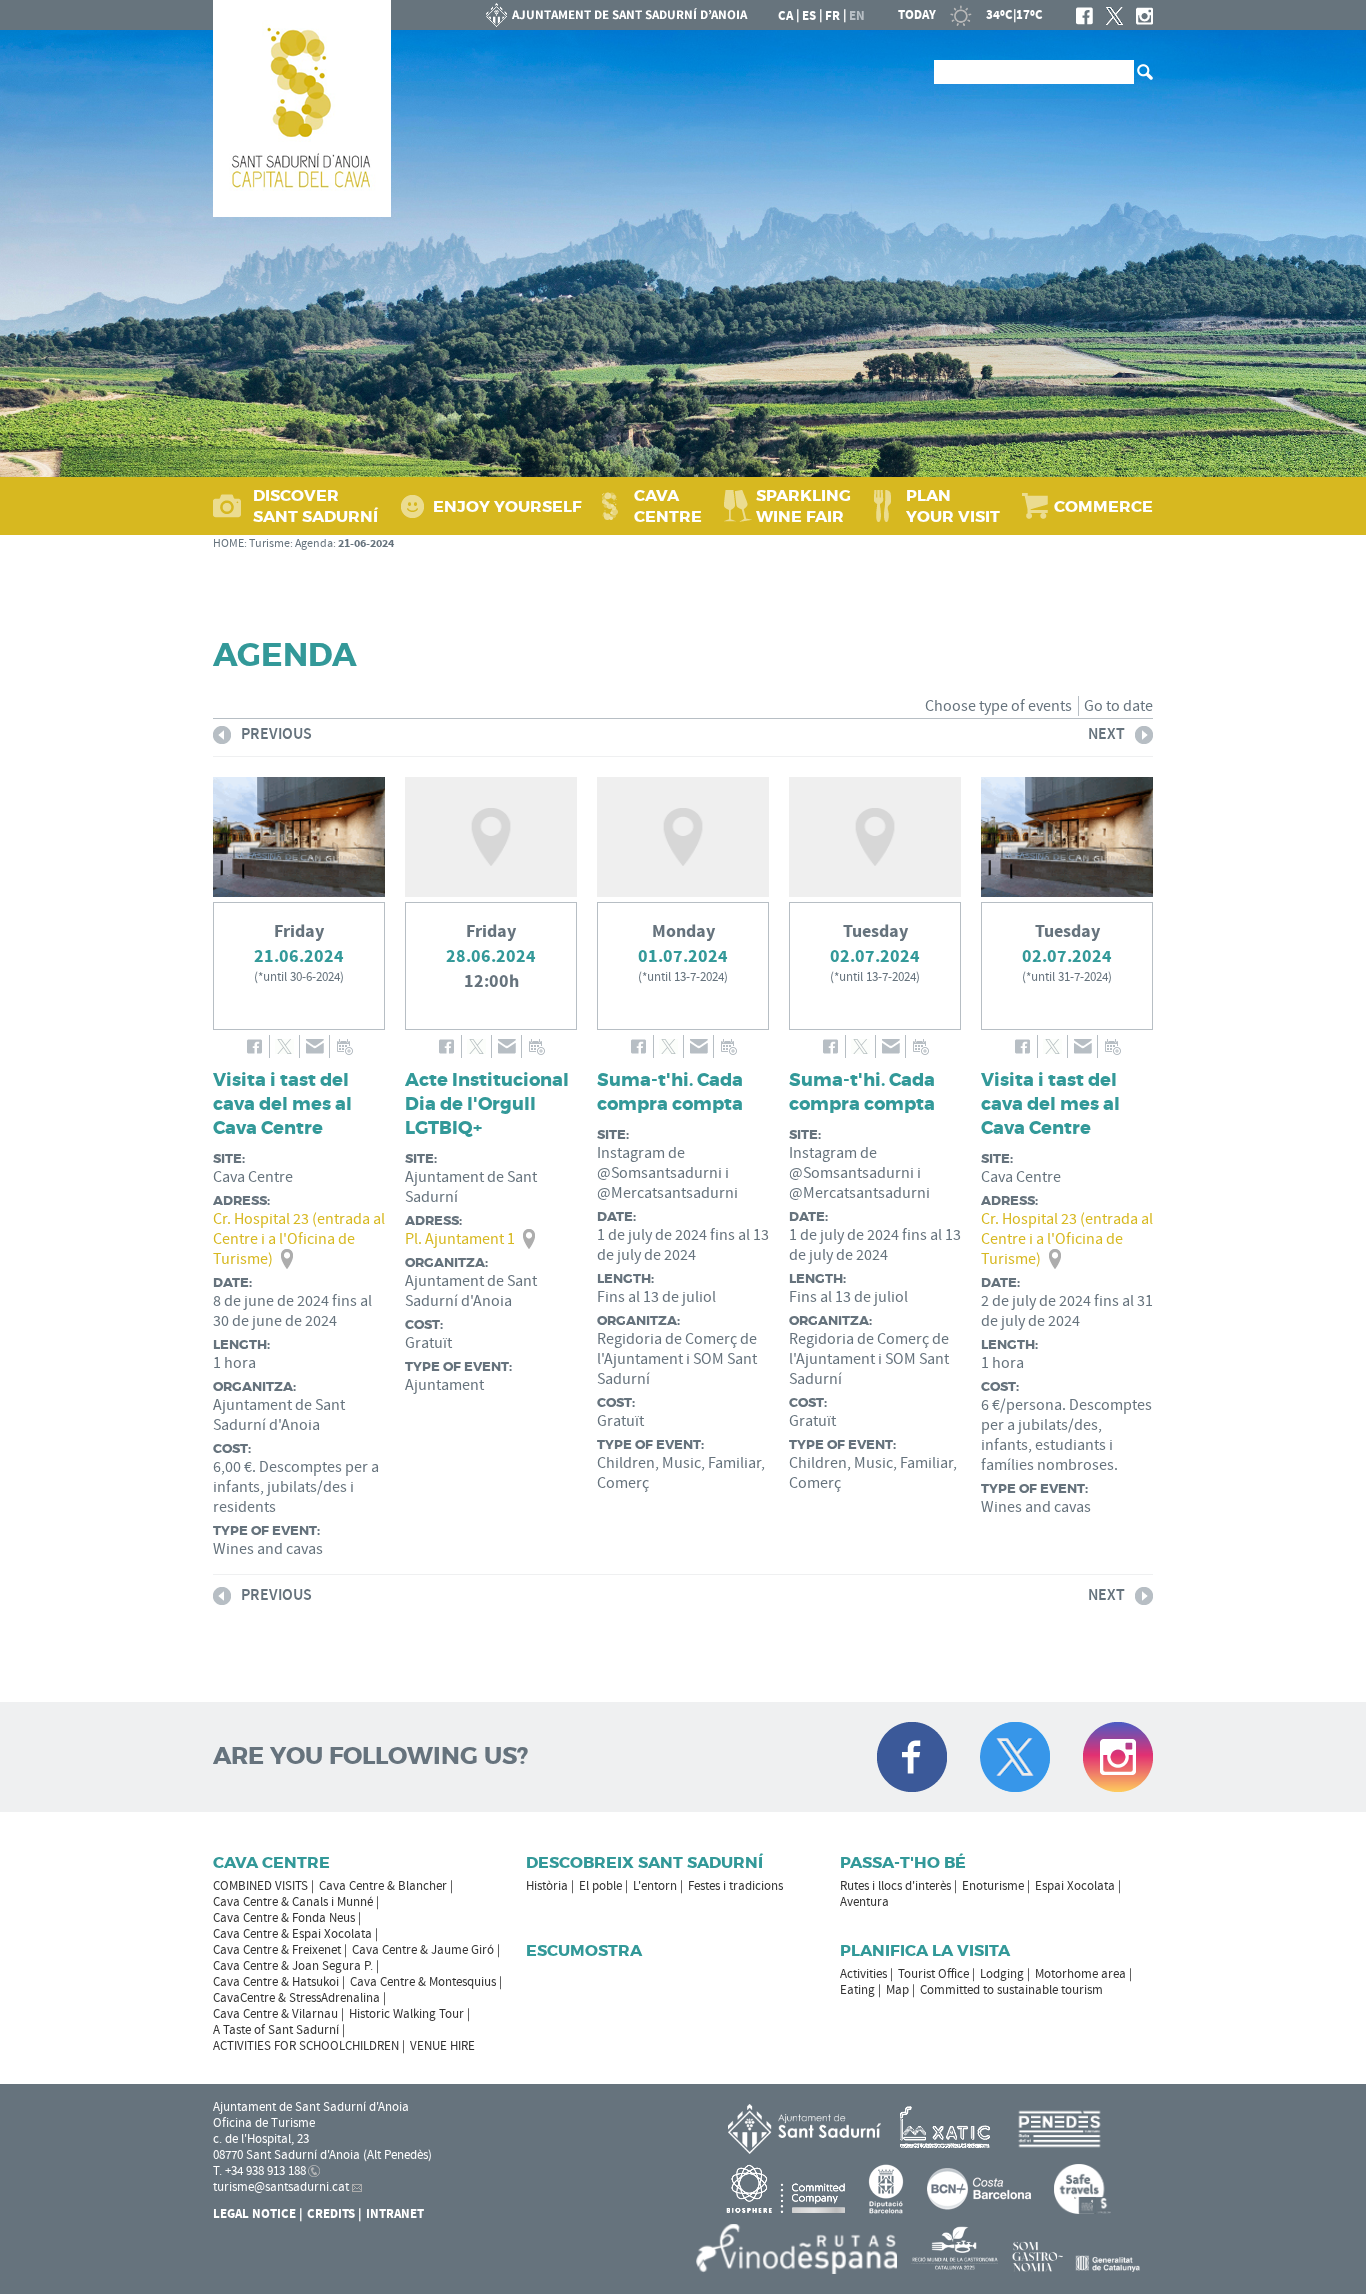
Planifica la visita (925, 1950)
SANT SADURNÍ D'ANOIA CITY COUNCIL (617, 15)
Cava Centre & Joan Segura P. (293, 1966)
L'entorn (655, 1886)
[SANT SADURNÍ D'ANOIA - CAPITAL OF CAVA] (302, 108)
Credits (331, 2214)
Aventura (864, 1902)
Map (897, 1990)
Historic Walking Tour (406, 2014)
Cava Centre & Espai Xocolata (292, 1934)
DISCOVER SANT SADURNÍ (315, 506)
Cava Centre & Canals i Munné (293, 1902)
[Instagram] (1144, 16)
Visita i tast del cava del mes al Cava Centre (282, 1104)
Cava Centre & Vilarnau (275, 2014)
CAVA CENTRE (668, 506)
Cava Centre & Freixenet (277, 1950)
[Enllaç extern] (948, 2128)
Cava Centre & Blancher (383, 1886)
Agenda (314, 543)
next (1106, 737)
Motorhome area (1080, 1974)
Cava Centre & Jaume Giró (423, 1950)
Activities (863, 1974)
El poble (600, 1886)
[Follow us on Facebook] (912, 1757)
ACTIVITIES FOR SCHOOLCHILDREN (306, 2046)
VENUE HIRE (442, 2046)
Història (547, 1886)
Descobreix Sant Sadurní (644, 1862)
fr (832, 16)
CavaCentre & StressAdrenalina (296, 1998)
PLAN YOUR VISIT (953, 506)
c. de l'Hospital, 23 (261, 2139)
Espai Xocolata (1075, 1886)
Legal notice (254, 2214)
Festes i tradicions (735, 1886)
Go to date (1118, 706)
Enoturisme (993, 1886)
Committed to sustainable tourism (1011, 1990)
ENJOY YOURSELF (507, 506)
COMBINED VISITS (260, 1886)
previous (262, 737)
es (809, 16)
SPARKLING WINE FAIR (803, 506)
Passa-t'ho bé (903, 1862)
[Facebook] (1084, 16)
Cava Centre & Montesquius (423, 1982)
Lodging (1002, 1974)
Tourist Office (933, 1974)
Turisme (269, 543)
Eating (857, 1990)
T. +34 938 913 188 (259, 2171)
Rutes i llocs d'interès (895, 1886)
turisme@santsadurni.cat (281, 2187)
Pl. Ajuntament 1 (460, 1239)
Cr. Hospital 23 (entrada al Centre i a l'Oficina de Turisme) (299, 1239)
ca (785, 16)
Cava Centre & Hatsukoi (276, 1982)
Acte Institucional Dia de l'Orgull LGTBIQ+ (487, 1104)
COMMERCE (1103, 506)
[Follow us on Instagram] (1118, 1757)
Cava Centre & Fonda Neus (284, 1918)
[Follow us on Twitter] (1015, 1757)
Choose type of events (998, 706)
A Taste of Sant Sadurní (276, 2030)
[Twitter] (1114, 16)
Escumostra (584, 1950)
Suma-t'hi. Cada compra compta (670, 1092)
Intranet (395, 2214)
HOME (228, 543)
